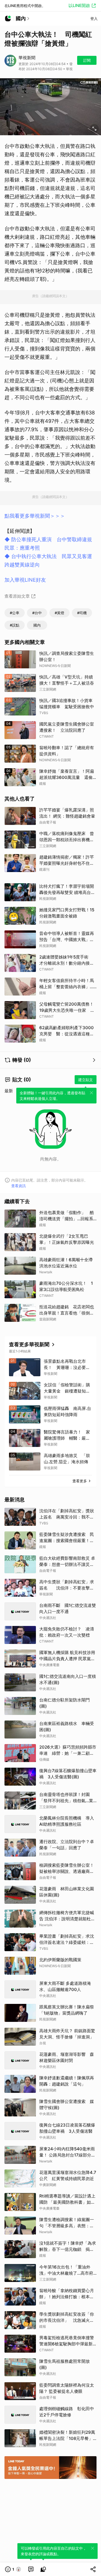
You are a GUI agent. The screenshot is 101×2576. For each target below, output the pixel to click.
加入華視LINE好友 (25, 580)
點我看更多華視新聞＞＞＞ (35, 516)
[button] (13, 2569)
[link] (31, 2569)
